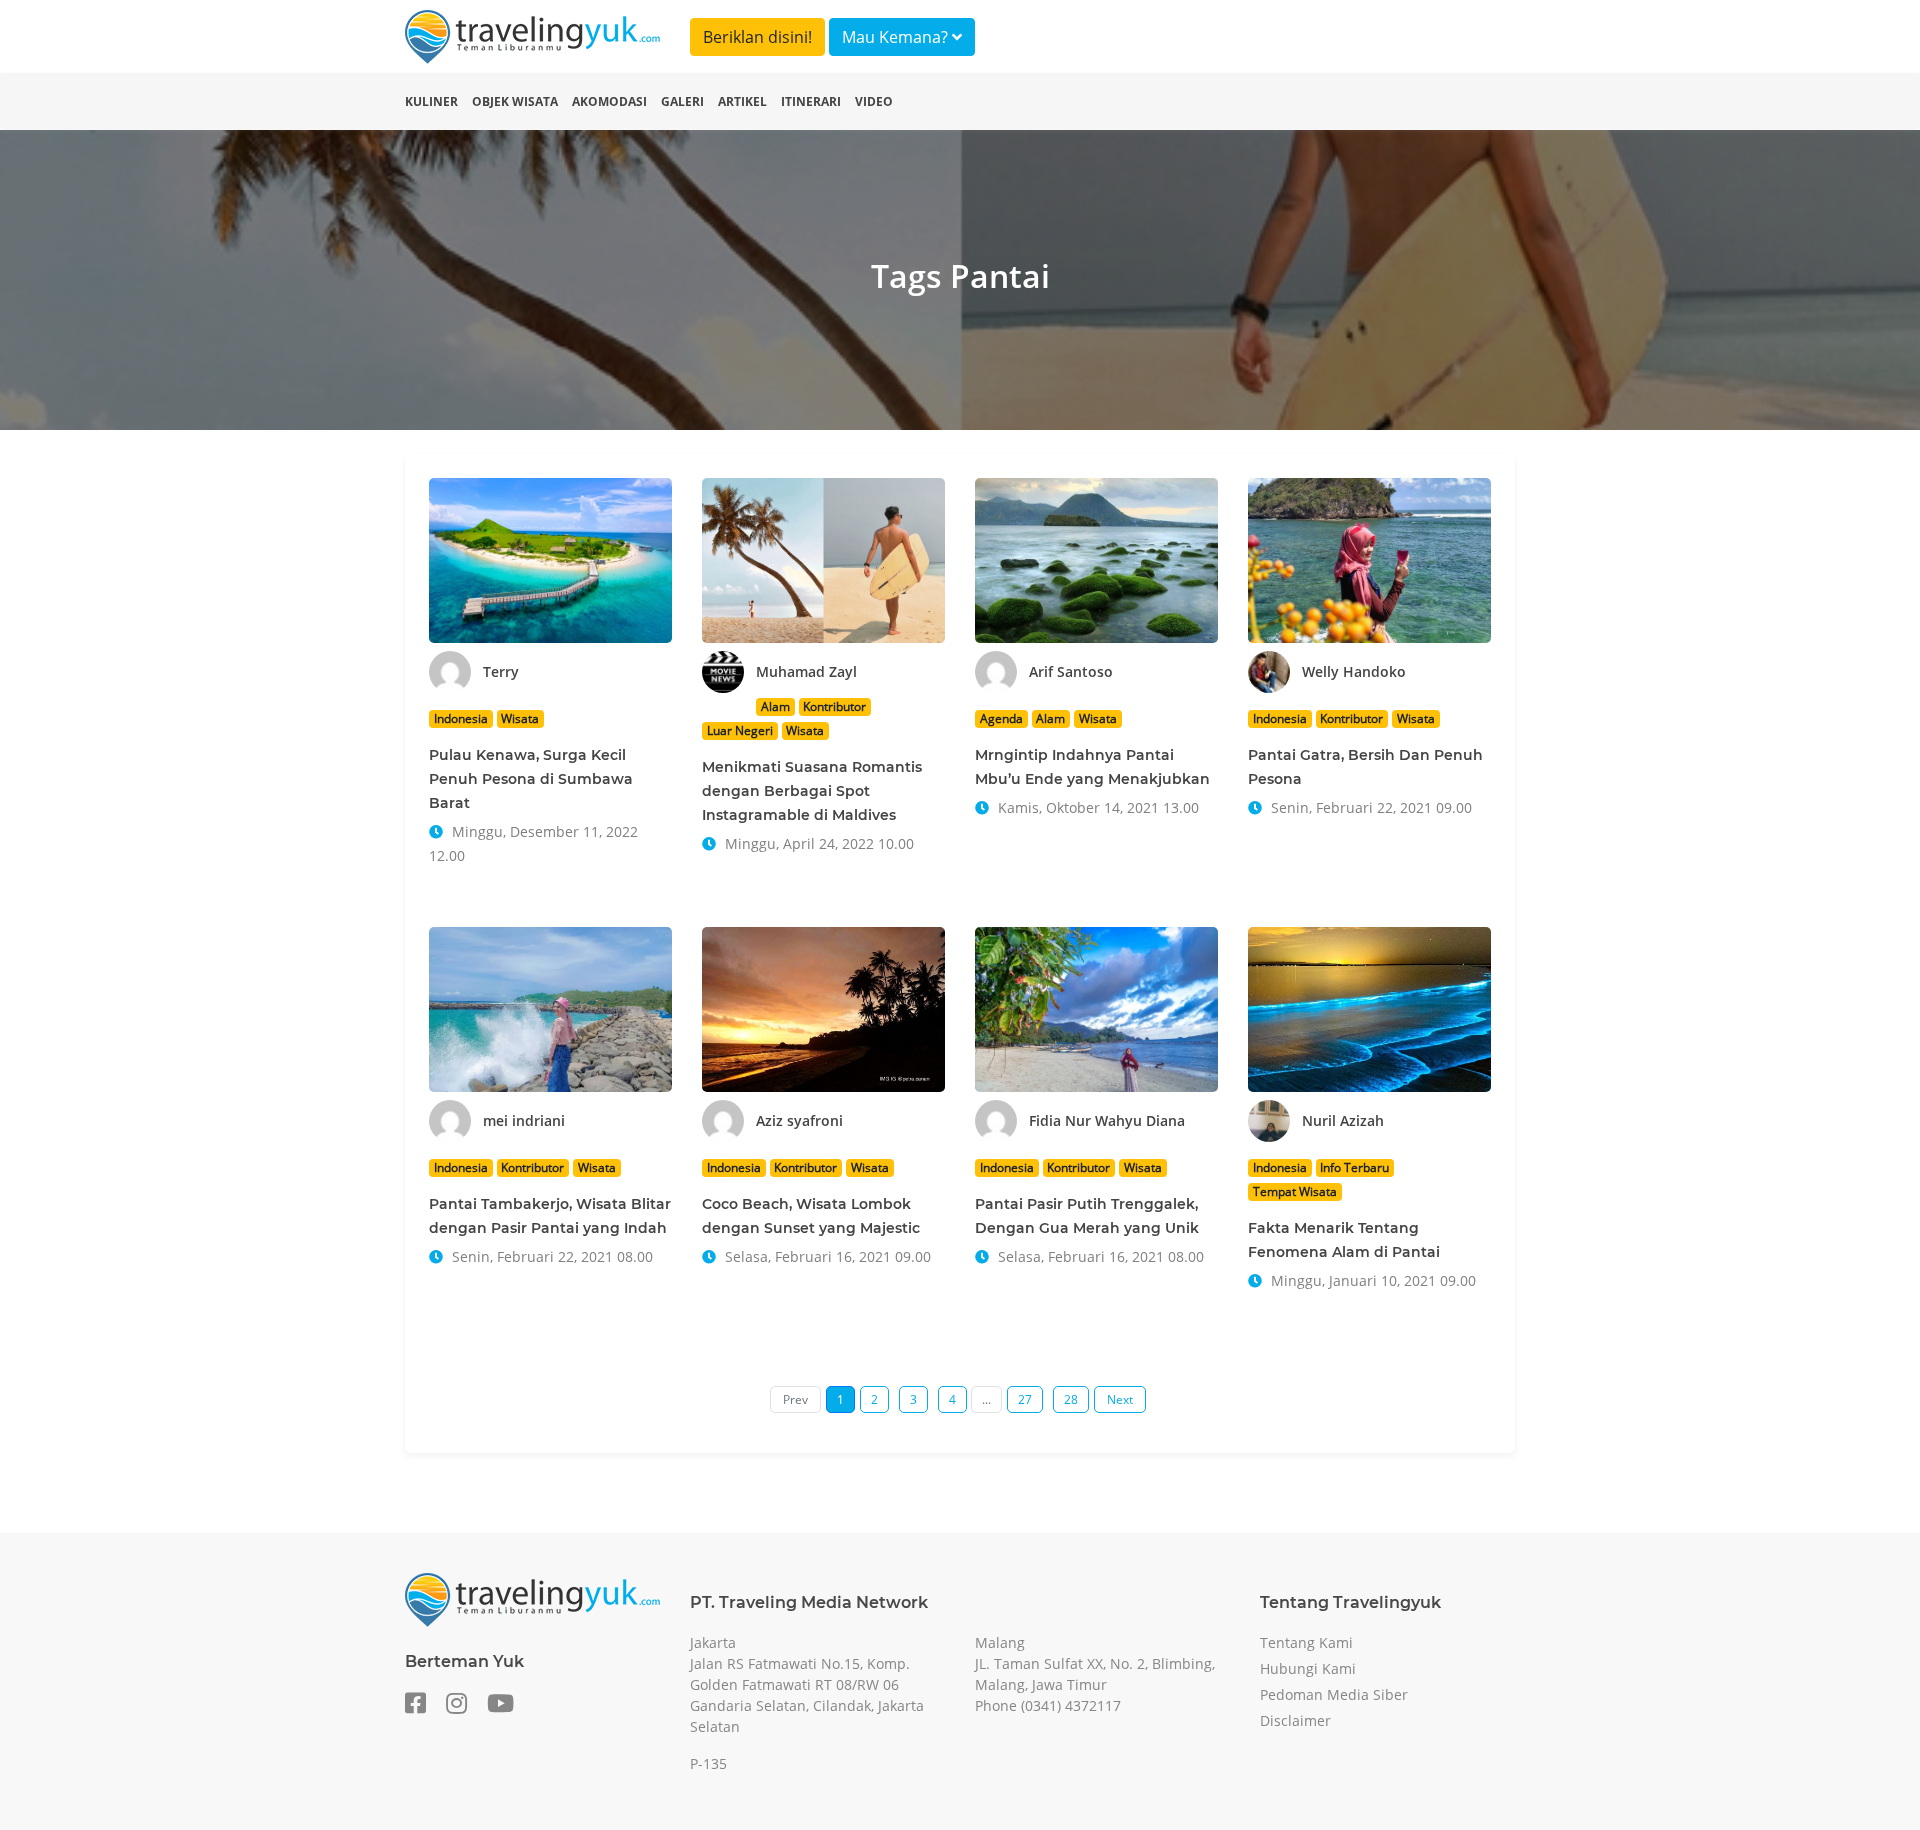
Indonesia (461, 718)
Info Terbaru (1354, 1167)
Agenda (1001, 718)
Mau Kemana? (897, 37)
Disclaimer (1295, 1720)
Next (1120, 1399)
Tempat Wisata (1295, 1191)
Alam (775, 706)
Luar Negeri (740, 730)
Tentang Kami (1306, 1642)
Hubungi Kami (1308, 1668)
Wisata (520, 718)
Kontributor (834, 706)
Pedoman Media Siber (1334, 1694)
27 (1025, 1399)
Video (874, 101)
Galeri (682, 101)
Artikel (742, 101)
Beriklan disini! (757, 37)
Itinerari (811, 101)
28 (1071, 1399)
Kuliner (431, 101)
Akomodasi (609, 101)
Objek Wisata (515, 101)
